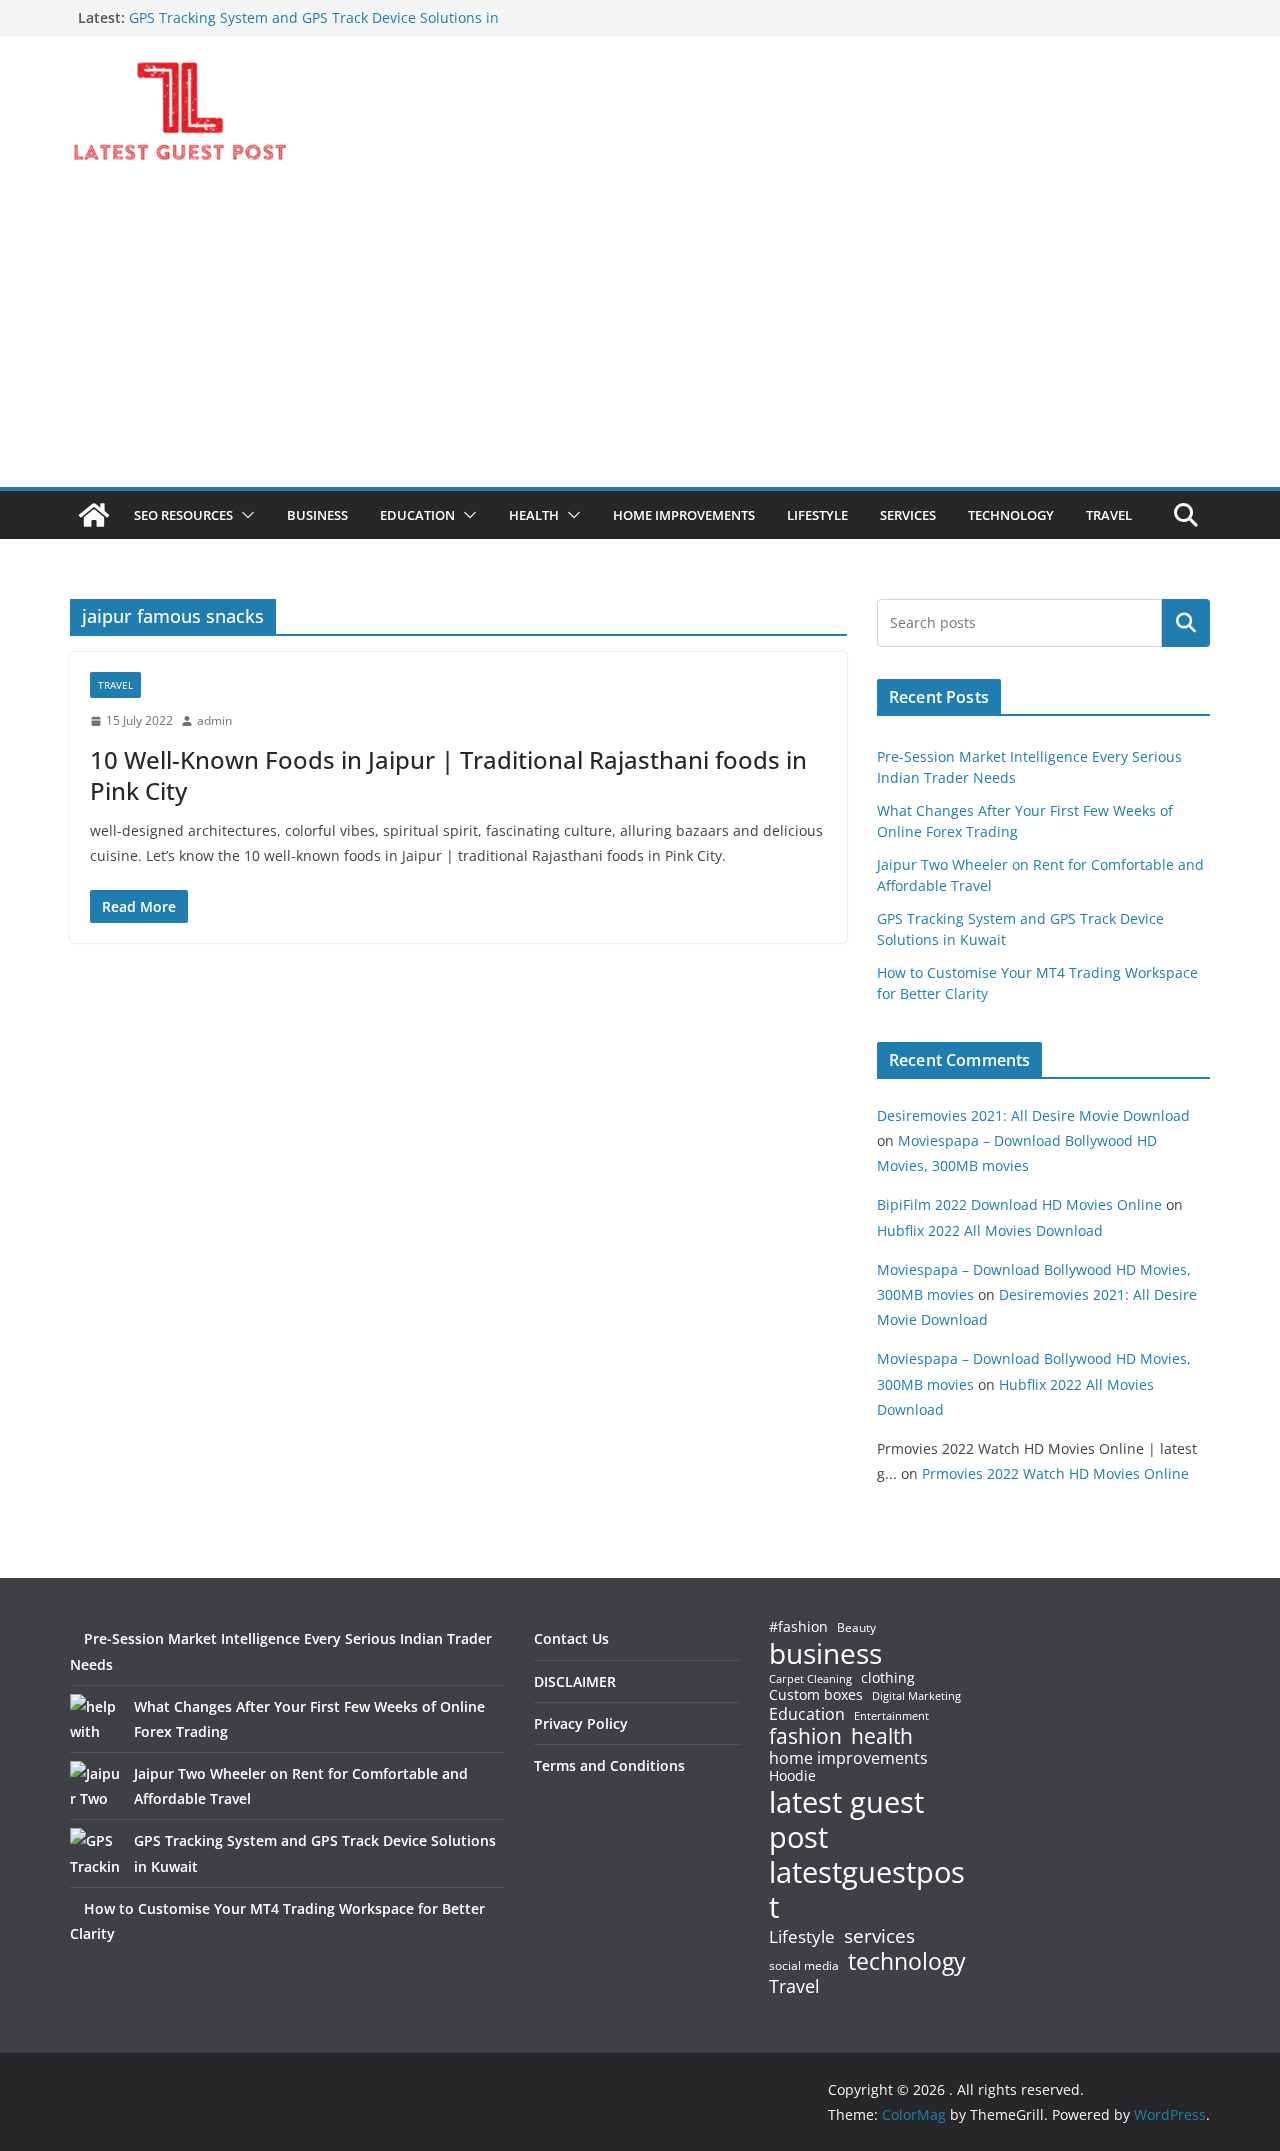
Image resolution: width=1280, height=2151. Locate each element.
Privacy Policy (581, 1723)
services (879, 1935)
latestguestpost (867, 1889)
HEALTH (534, 515)
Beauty (856, 1628)
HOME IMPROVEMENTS (684, 515)
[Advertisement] (640, 337)
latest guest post (846, 1820)
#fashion (798, 1626)
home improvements (848, 1758)
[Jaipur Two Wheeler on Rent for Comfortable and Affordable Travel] (95, 1786)
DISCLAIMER (575, 1681)
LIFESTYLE (817, 515)
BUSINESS (317, 515)
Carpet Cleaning (810, 1679)
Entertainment (891, 1716)
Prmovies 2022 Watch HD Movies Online (1055, 1473)
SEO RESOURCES (183, 515)
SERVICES (908, 515)
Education (807, 1714)
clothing (888, 1678)
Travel (794, 1986)
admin (214, 720)
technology (907, 1961)
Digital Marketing (916, 1696)
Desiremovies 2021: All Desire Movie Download (1033, 1115)
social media (804, 1966)
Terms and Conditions (609, 1765)
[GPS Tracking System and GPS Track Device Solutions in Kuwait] (95, 1853)
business (825, 1653)
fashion (805, 1736)
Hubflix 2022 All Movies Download (990, 1230)
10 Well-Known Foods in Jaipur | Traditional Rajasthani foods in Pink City (448, 775)
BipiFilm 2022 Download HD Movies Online (1019, 1204)
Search (1186, 623)
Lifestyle (802, 1937)
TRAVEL (1109, 515)
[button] (244, 515)
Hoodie (792, 1776)
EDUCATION (417, 515)
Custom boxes (816, 1695)
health (882, 1736)
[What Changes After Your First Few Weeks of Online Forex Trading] (95, 1719)
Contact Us (571, 1638)
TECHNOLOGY (1011, 515)
